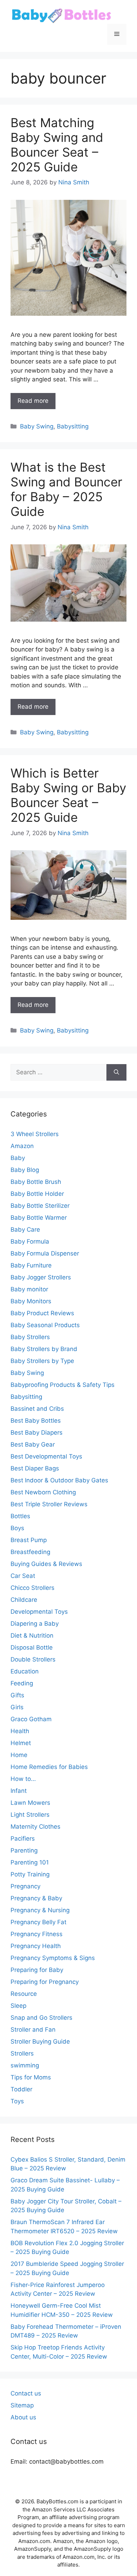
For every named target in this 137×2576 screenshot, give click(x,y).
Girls (17, 1707)
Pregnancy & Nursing (40, 1910)
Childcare (24, 1600)
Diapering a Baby (35, 1624)
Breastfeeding (30, 1552)
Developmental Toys (39, 1612)
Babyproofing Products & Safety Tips (63, 1385)
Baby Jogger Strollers (41, 1277)
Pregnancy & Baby (36, 1898)
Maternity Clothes (35, 1827)
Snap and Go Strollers (41, 2018)
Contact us (26, 2393)
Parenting (24, 1850)
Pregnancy (25, 1886)
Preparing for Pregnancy (45, 1982)
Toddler (21, 2089)
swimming (25, 2065)
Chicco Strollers (32, 1588)
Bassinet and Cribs (37, 1409)
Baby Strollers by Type (42, 1361)
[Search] (116, 1073)
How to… (23, 1779)
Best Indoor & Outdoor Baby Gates (59, 1480)
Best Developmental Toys (46, 1456)
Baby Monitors (31, 1301)
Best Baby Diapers (37, 1433)
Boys (17, 1528)
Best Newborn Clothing (43, 1492)
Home (19, 1755)
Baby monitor (29, 1289)
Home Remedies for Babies (49, 1767)
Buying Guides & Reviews (46, 1564)
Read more (33, 401)
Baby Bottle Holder (37, 1194)
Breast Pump (29, 1540)
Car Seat (23, 1576)
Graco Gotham (31, 1719)
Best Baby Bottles (36, 1421)
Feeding (22, 1683)
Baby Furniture (31, 1265)
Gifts (17, 1695)
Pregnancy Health (36, 1946)
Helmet (21, 1743)
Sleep (18, 2006)
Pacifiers (23, 1838)
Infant (19, 1791)
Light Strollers (30, 1815)
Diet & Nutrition (32, 1636)
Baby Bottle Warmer (39, 1218)
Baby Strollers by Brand (44, 1349)
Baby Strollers (30, 1337)
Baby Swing (37, 426)
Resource (24, 1994)
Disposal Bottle (32, 1647)
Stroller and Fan (33, 2030)
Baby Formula (30, 1241)
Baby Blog (25, 1170)
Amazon (22, 1146)
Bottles (20, 1516)
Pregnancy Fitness (37, 1934)
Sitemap (22, 2405)
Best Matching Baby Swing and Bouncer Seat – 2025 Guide (57, 145)
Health (20, 1731)
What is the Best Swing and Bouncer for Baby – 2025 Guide (66, 489)
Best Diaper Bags (35, 1468)
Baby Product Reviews (42, 1313)
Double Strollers (33, 1659)
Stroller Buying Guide (40, 2041)
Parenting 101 (30, 1862)
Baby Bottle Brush (36, 1182)
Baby (18, 1158)
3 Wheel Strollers (35, 1134)
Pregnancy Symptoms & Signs (53, 1958)
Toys (17, 2101)
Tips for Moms (31, 2077)
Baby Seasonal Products (45, 1325)
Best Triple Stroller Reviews (49, 1504)
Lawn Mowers (30, 1803)
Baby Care (25, 1230)
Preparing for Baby (37, 1970)
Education (25, 1671)
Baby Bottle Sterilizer (40, 1206)
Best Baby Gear (33, 1444)
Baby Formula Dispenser (45, 1253)
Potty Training (30, 1874)
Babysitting (73, 426)
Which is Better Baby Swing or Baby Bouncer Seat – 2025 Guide (68, 795)
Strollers (22, 2053)
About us (23, 2417)
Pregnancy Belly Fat (38, 1922)
